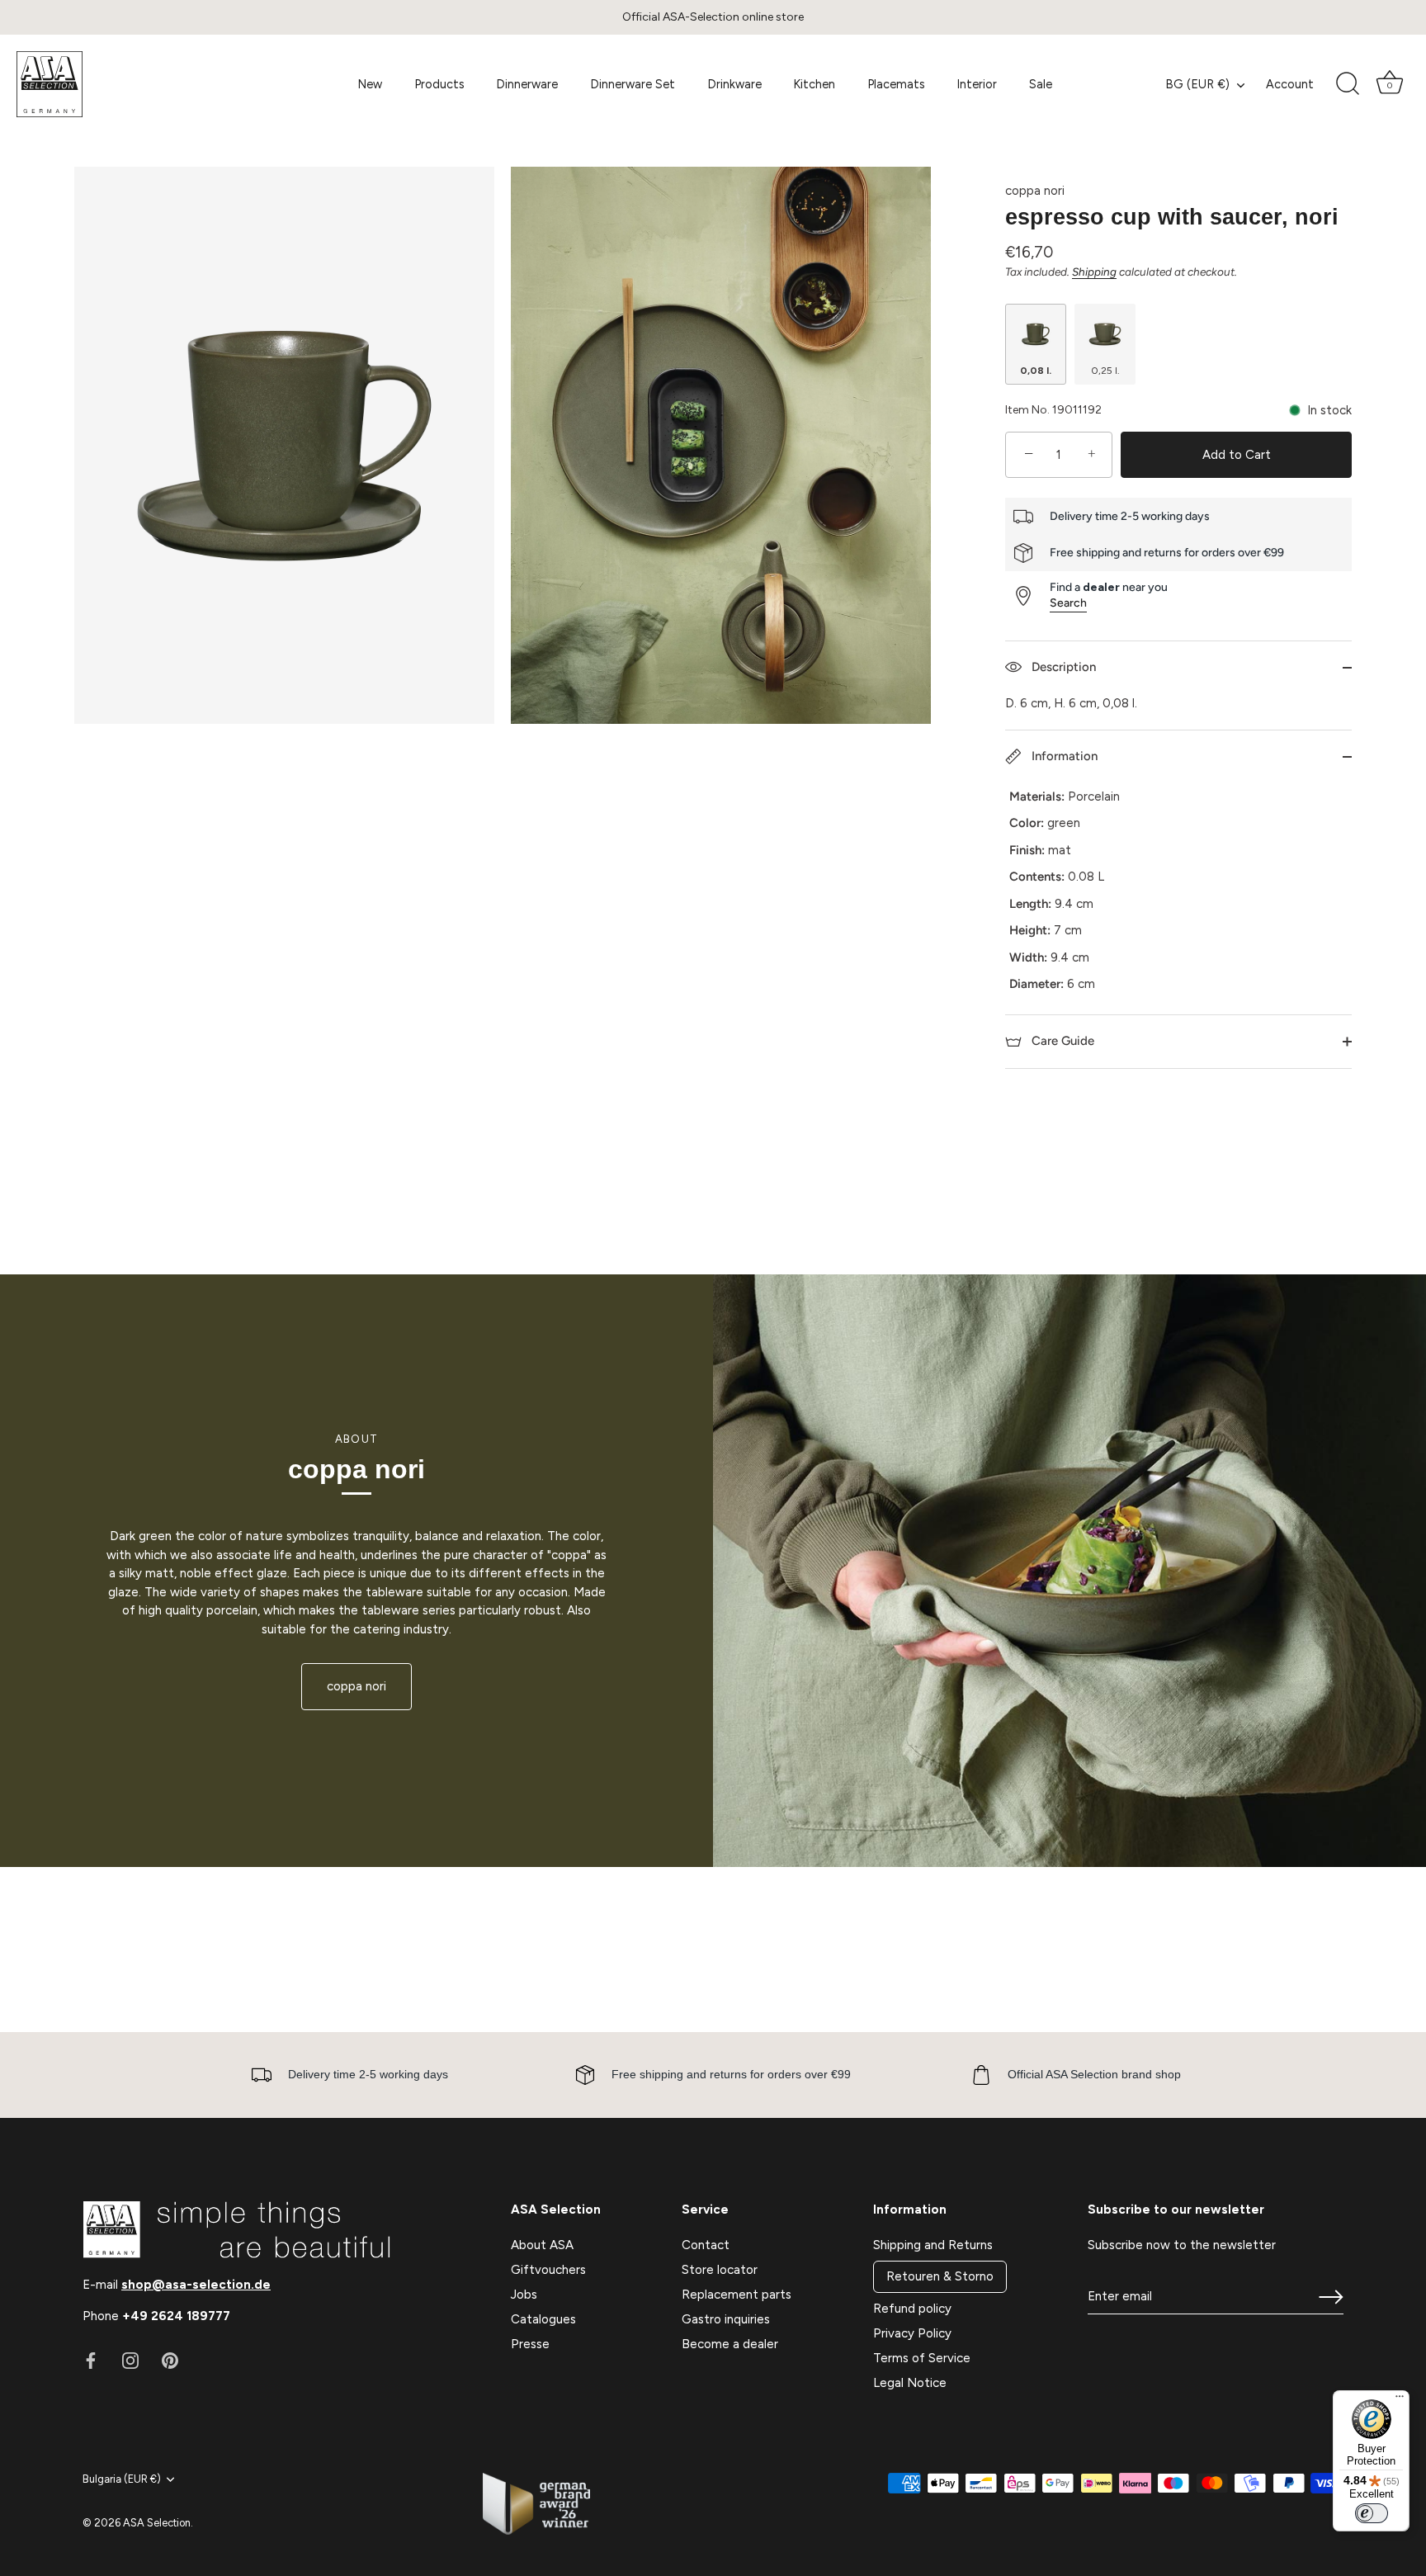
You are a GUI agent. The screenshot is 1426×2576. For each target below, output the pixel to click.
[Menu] (1400, 2400)
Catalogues (543, 2319)
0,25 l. (1105, 371)
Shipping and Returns (933, 2245)
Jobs (524, 2295)
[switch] (1372, 2513)
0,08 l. (1036, 371)
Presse (530, 2344)
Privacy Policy (912, 2333)
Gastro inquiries (726, 2319)
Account (1290, 84)
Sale (1041, 84)
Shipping (1094, 272)
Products (439, 84)
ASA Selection (157, 2523)
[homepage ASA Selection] (139, 84)
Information (1063, 756)
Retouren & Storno (940, 2276)
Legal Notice (910, 2383)
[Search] (1348, 84)
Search (1068, 603)
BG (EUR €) (1197, 84)
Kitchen (814, 84)
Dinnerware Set (633, 84)
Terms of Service (922, 2358)
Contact (706, 2245)
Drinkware (734, 84)
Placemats (896, 84)
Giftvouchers (548, 2270)
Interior (977, 84)
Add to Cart (1237, 455)
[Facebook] (91, 2359)
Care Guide (1061, 1041)
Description (1062, 667)
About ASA (542, 2245)
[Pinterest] (170, 2359)
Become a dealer (730, 2344)
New (370, 84)
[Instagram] (130, 2359)
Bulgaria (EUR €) (122, 2479)
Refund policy (912, 2309)
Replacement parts (737, 2295)
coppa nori (1035, 191)
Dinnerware (527, 84)
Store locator (720, 2270)
